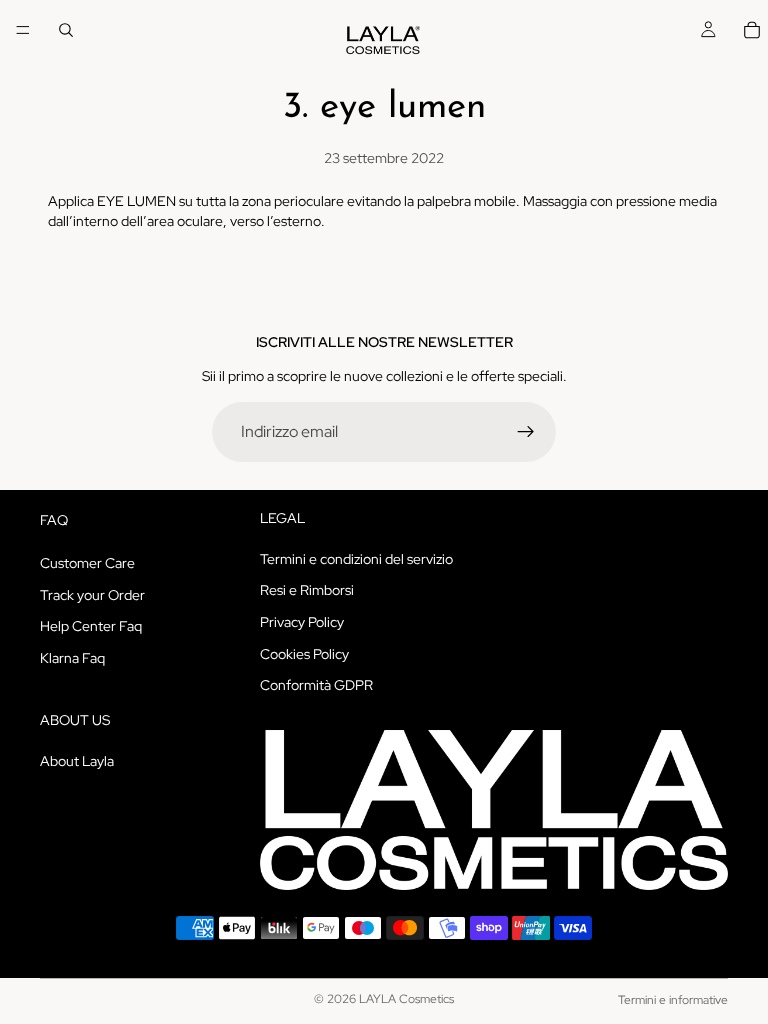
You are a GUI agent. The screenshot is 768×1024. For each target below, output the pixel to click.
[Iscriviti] (526, 432)
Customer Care (87, 563)
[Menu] (23, 30)
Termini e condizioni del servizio (356, 559)
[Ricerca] (66, 30)
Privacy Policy (302, 622)
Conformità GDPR (316, 685)
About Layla (77, 761)
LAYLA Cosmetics (406, 999)
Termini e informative (673, 1000)
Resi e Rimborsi (307, 590)
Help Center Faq (91, 626)
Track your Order (92, 595)
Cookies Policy (304, 654)
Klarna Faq (72, 658)
